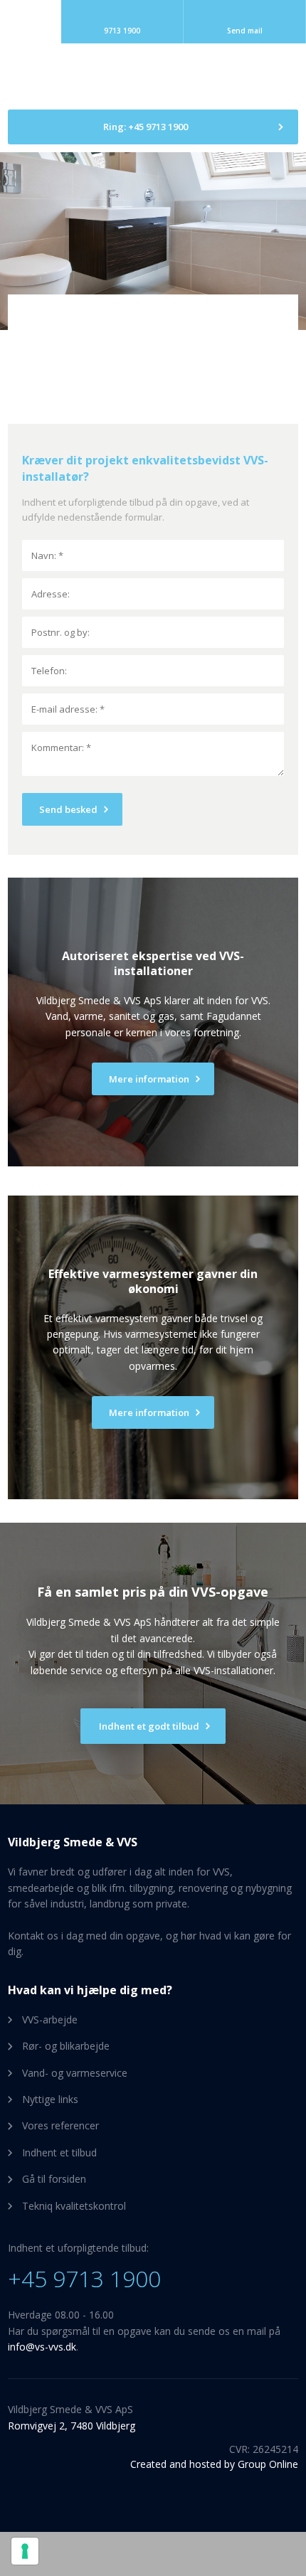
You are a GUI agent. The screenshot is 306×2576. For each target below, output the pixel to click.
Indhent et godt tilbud (149, 1726)
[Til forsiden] (153, 77)
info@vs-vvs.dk (42, 2347)
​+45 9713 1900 (84, 2278)
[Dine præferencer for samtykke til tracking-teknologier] (25, 2551)
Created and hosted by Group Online (214, 2464)
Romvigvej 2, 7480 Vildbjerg (72, 2426)
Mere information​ (149, 1079)
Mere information (149, 1412)
